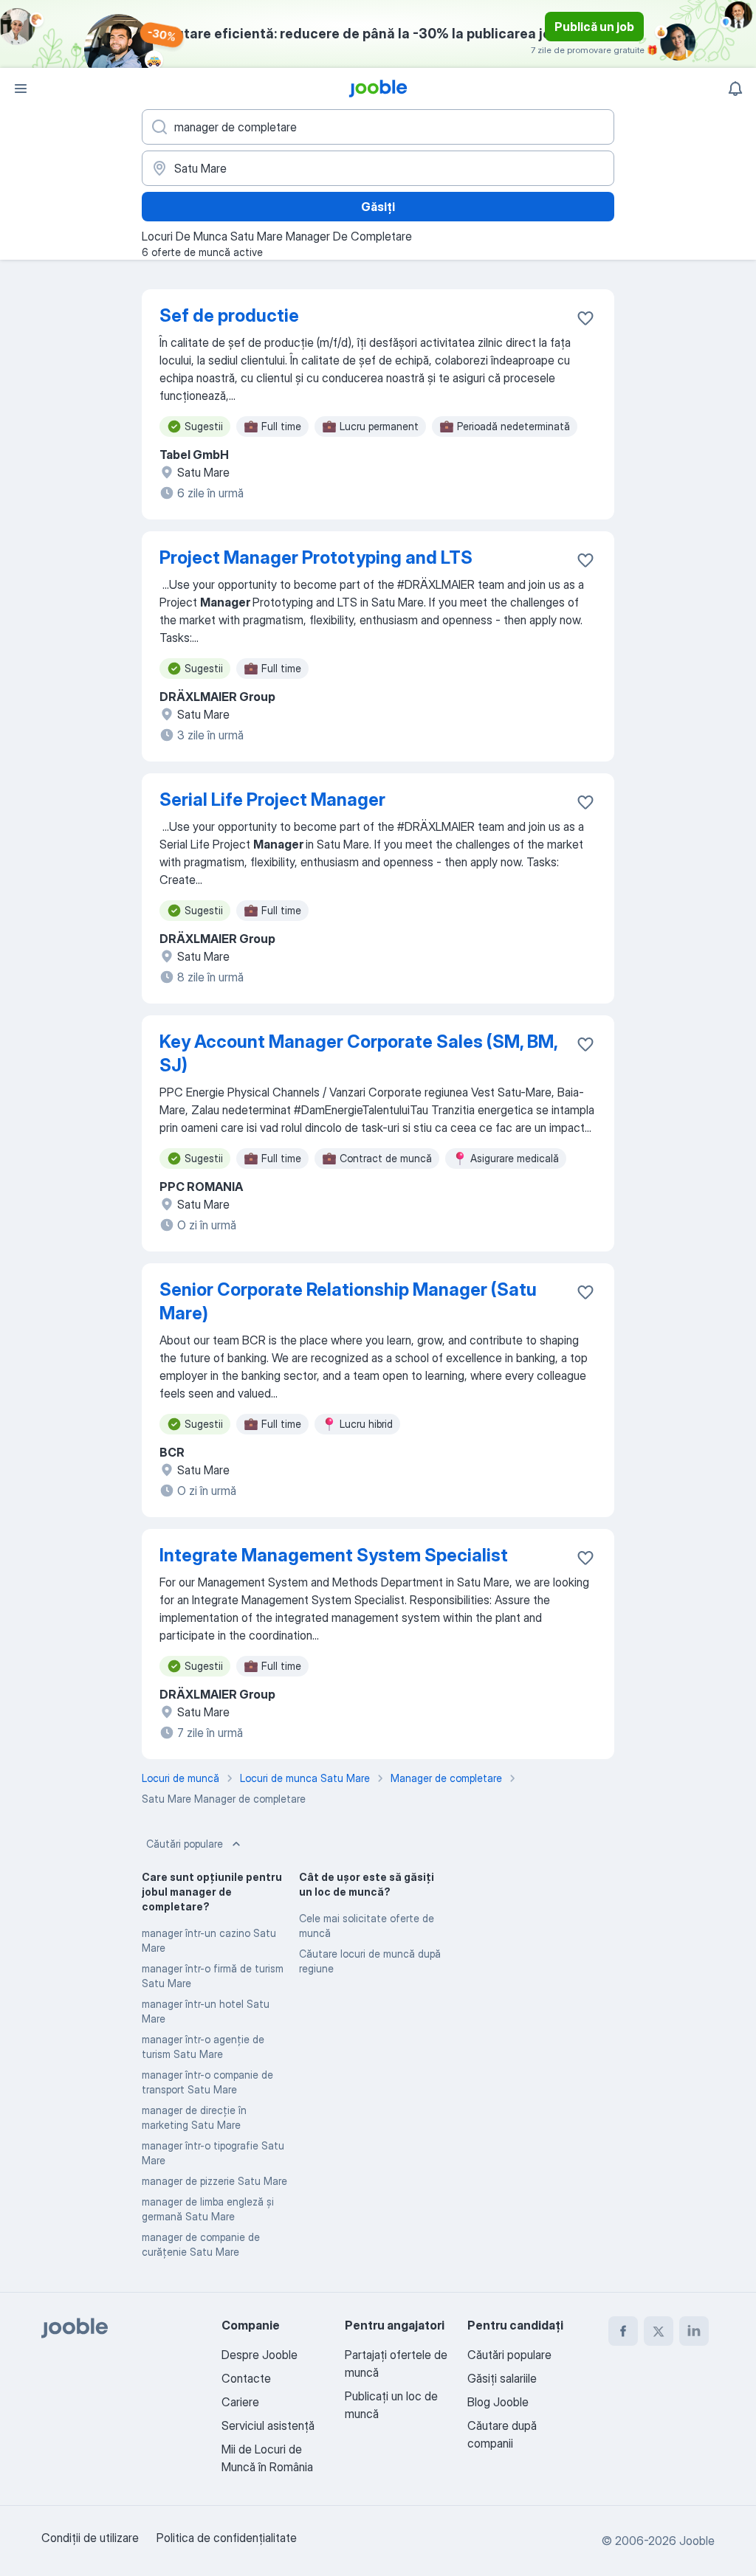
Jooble (697, 2541)
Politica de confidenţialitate (227, 2538)
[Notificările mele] (735, 89)
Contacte (246, 2378)
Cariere (240, 2402)
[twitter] (659, 2331)
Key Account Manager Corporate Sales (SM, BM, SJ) (358, 1053)
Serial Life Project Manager (272, 800)
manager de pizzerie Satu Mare (214, 2181)
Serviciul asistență (268, 2425)
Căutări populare (185, 1844)
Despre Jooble (260, 2355)
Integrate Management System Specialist (334, 1555)
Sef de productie (229, 315)
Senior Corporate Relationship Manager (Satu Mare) (348, 1301)
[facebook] (623, 2331)
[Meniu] (21, 89)
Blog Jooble (498, 2402)
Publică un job (594, 27)
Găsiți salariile (502, 2378)
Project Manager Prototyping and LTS (316, 557)
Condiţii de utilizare (90, 2538)
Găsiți (378, 207)
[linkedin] (694, 2331)
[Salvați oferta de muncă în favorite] (585, 318)
